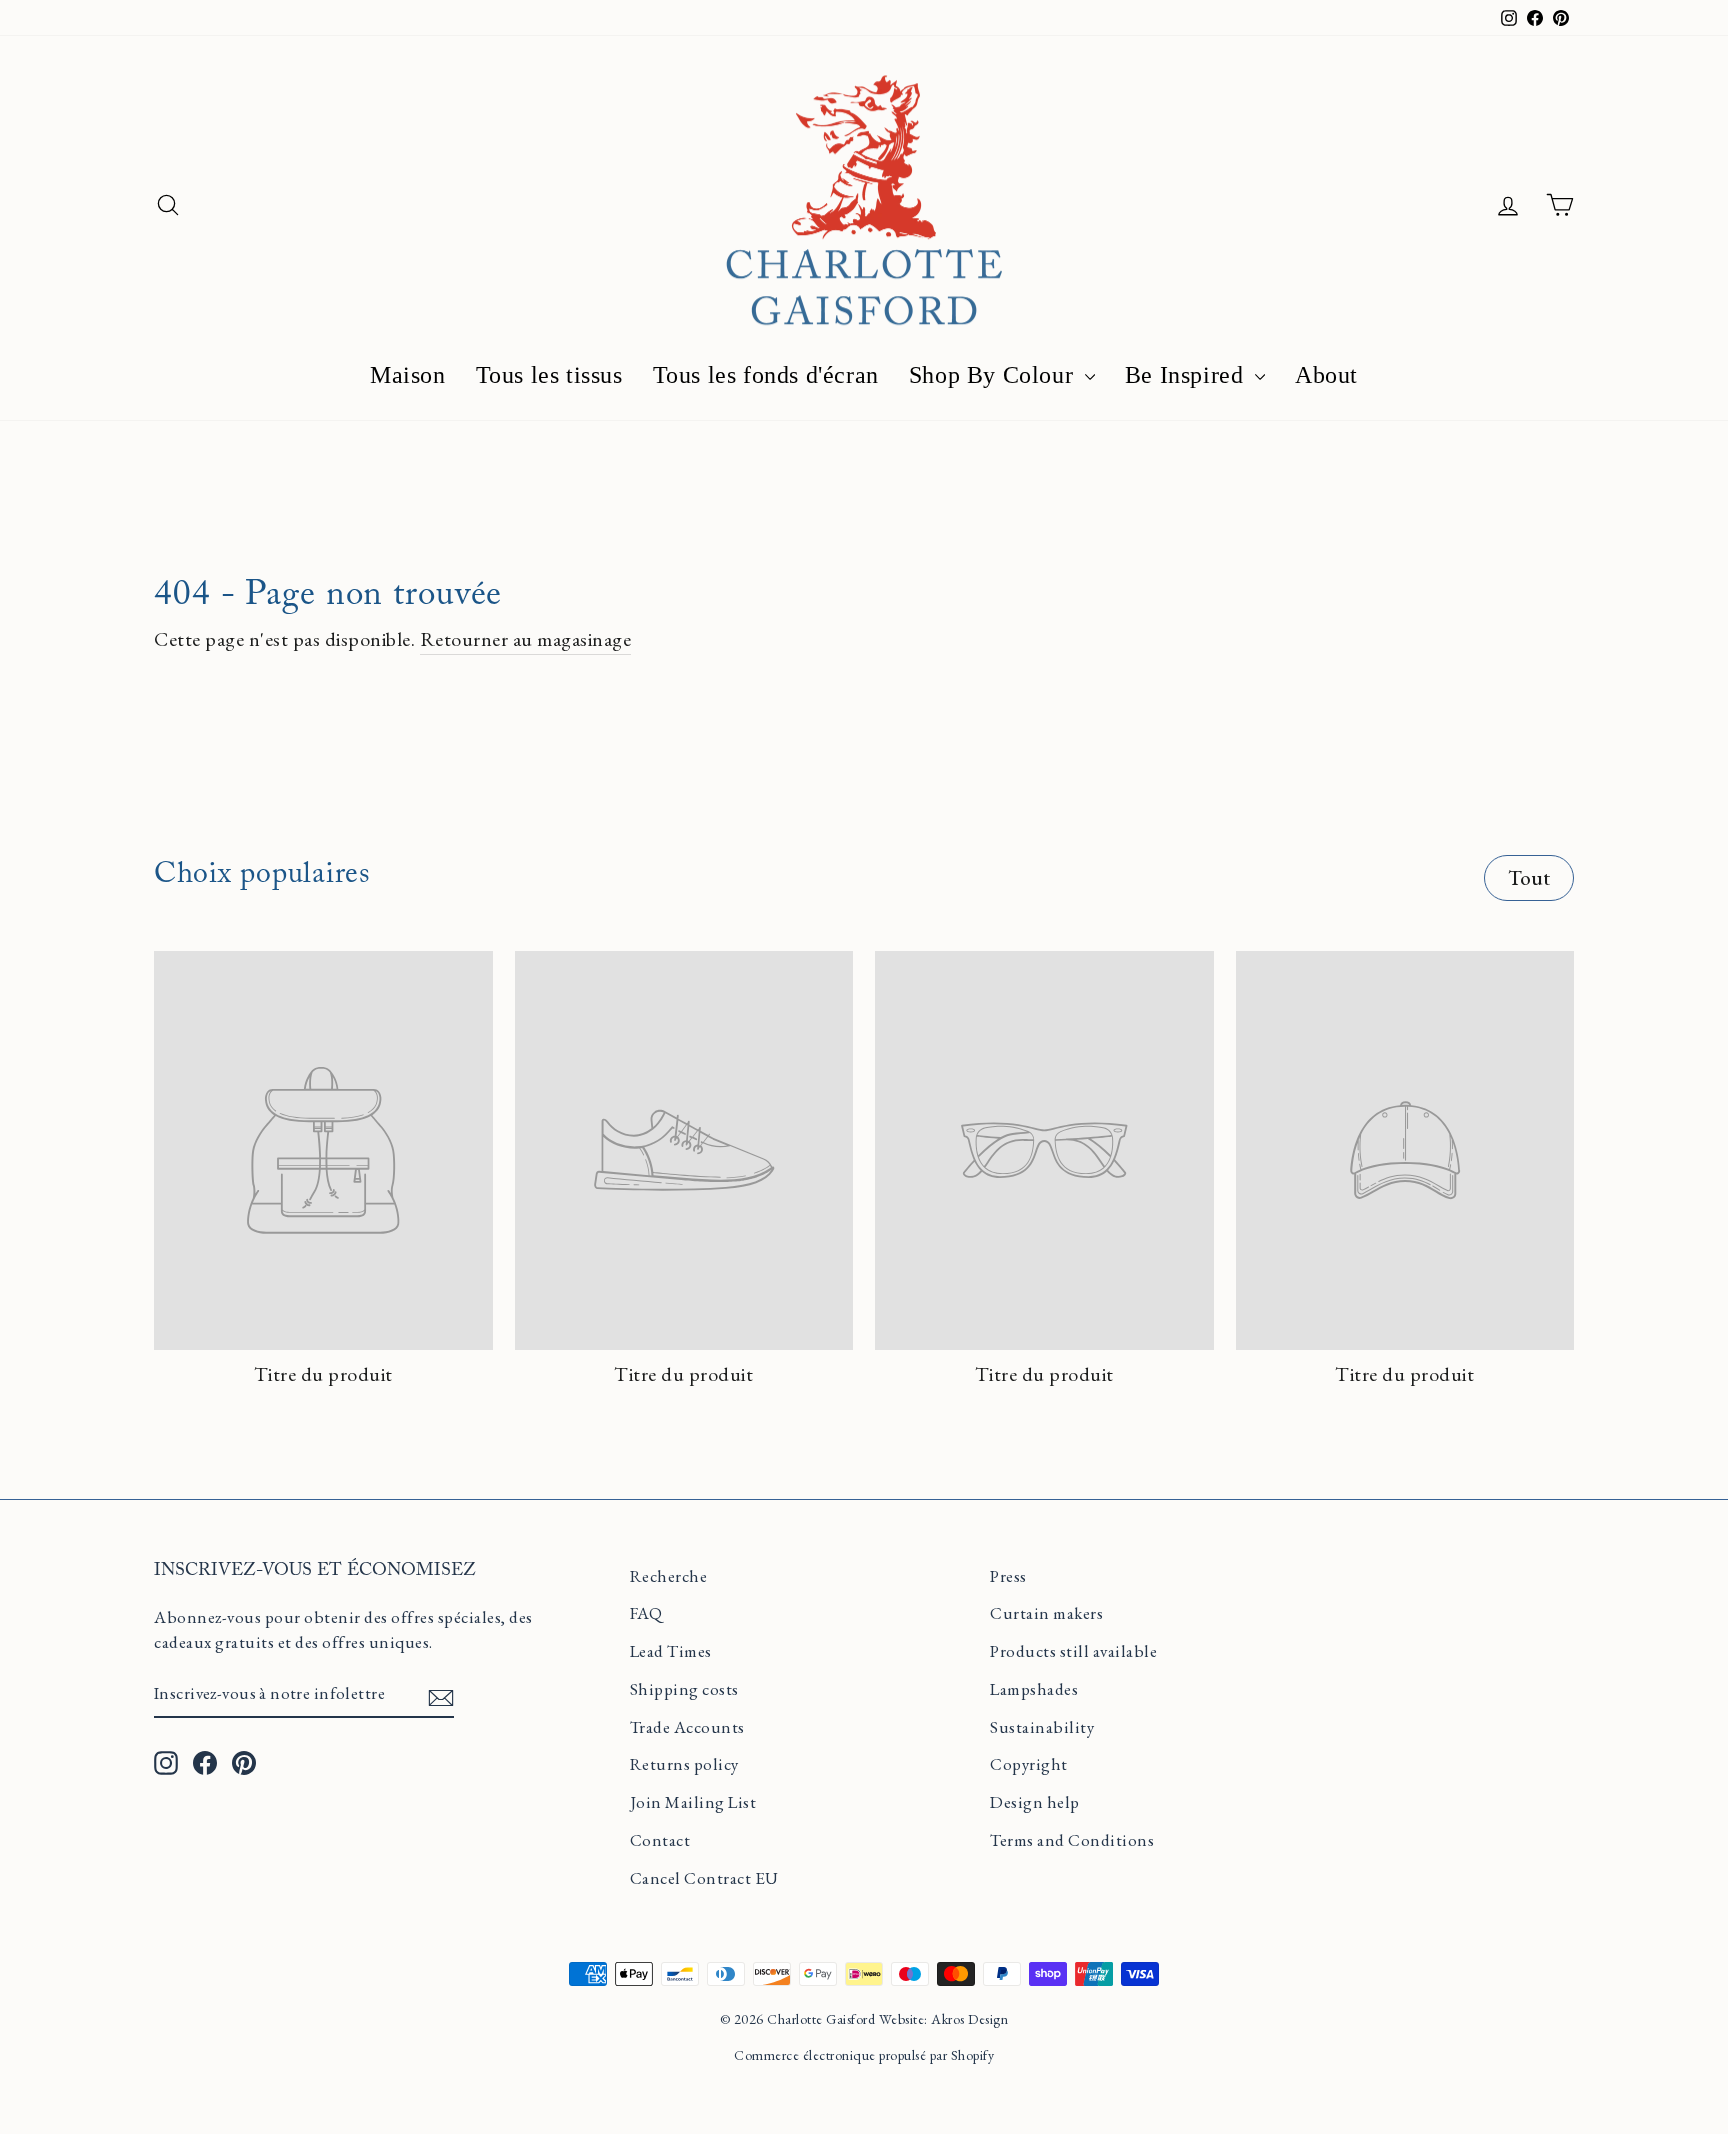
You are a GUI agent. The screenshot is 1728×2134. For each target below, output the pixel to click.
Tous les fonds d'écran (766, 375)
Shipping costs (684, 1689)
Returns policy (684, 1764)
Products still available (1073, 1651)
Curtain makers (1046, 1613)
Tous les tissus (549, 375)
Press (1008, 1576)
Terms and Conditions (1072, 1840)
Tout (1529, 878)
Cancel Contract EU (704, 1878)
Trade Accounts (687, 1727)
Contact (660, 1840)
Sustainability (1042, 1727)
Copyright (1029, 1764)
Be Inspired (1187, 375)
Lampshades (1034, 1689)
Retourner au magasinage (526, 639)
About (1326, 375)
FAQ (646, 1613)
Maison (408, 375)
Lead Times (671, 1651)
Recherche (669, 1576)
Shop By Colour (994, 375)
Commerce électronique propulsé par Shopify (864, 2055)
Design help (1035, 1802)
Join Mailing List (693, 1802)
